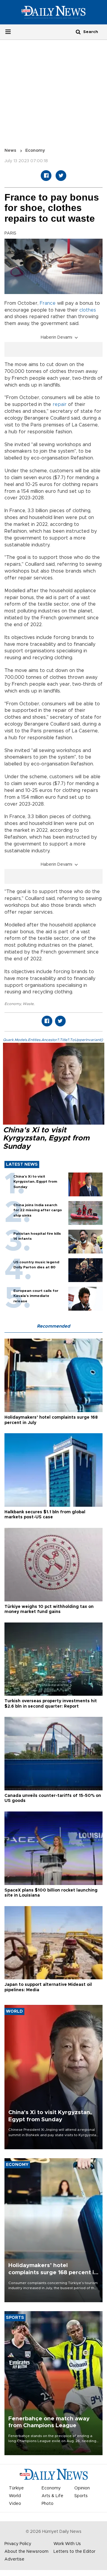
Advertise (14, 2559)
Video (15, 2504)
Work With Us (67, 2544)
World (15, 2496)
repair (60, 404)
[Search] (78, 32)
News (10, 151)
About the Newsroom (26, 2552)
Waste (28, 1004)
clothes (88, 310)
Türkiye (16, 2488)
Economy (35, 151)
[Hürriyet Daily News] (53, 12)
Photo (48, 2504)
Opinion (82, 2488)
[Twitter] (61, 176)
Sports (81, 2496)
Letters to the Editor (74, 2552)
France (48, 303)
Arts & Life (52, 2496)
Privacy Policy (18, 2544)
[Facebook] (46, 176)
